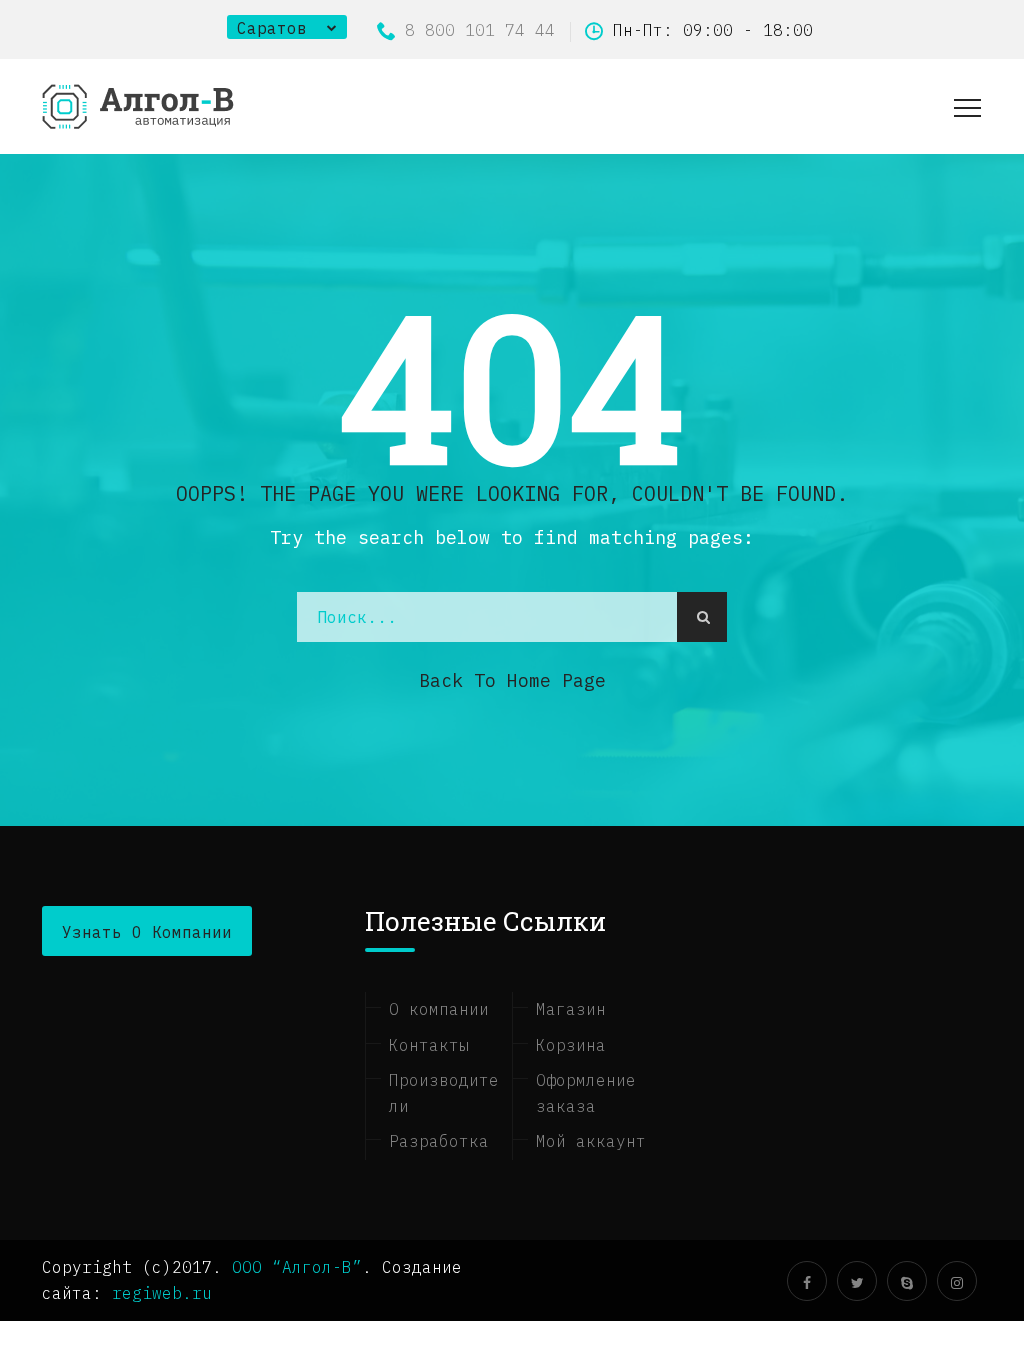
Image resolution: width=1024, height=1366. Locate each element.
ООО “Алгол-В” (297, 1267)
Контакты (429, 1045)
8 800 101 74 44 (480, 30)
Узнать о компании (147, 932)
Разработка (439, 1141)
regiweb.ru (162, 1293)
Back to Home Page (512, 680)
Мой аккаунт (591, 1141)
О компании (439, 1009)
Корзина (571, 1045)
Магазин (571, 1009)
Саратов (272, 28)
